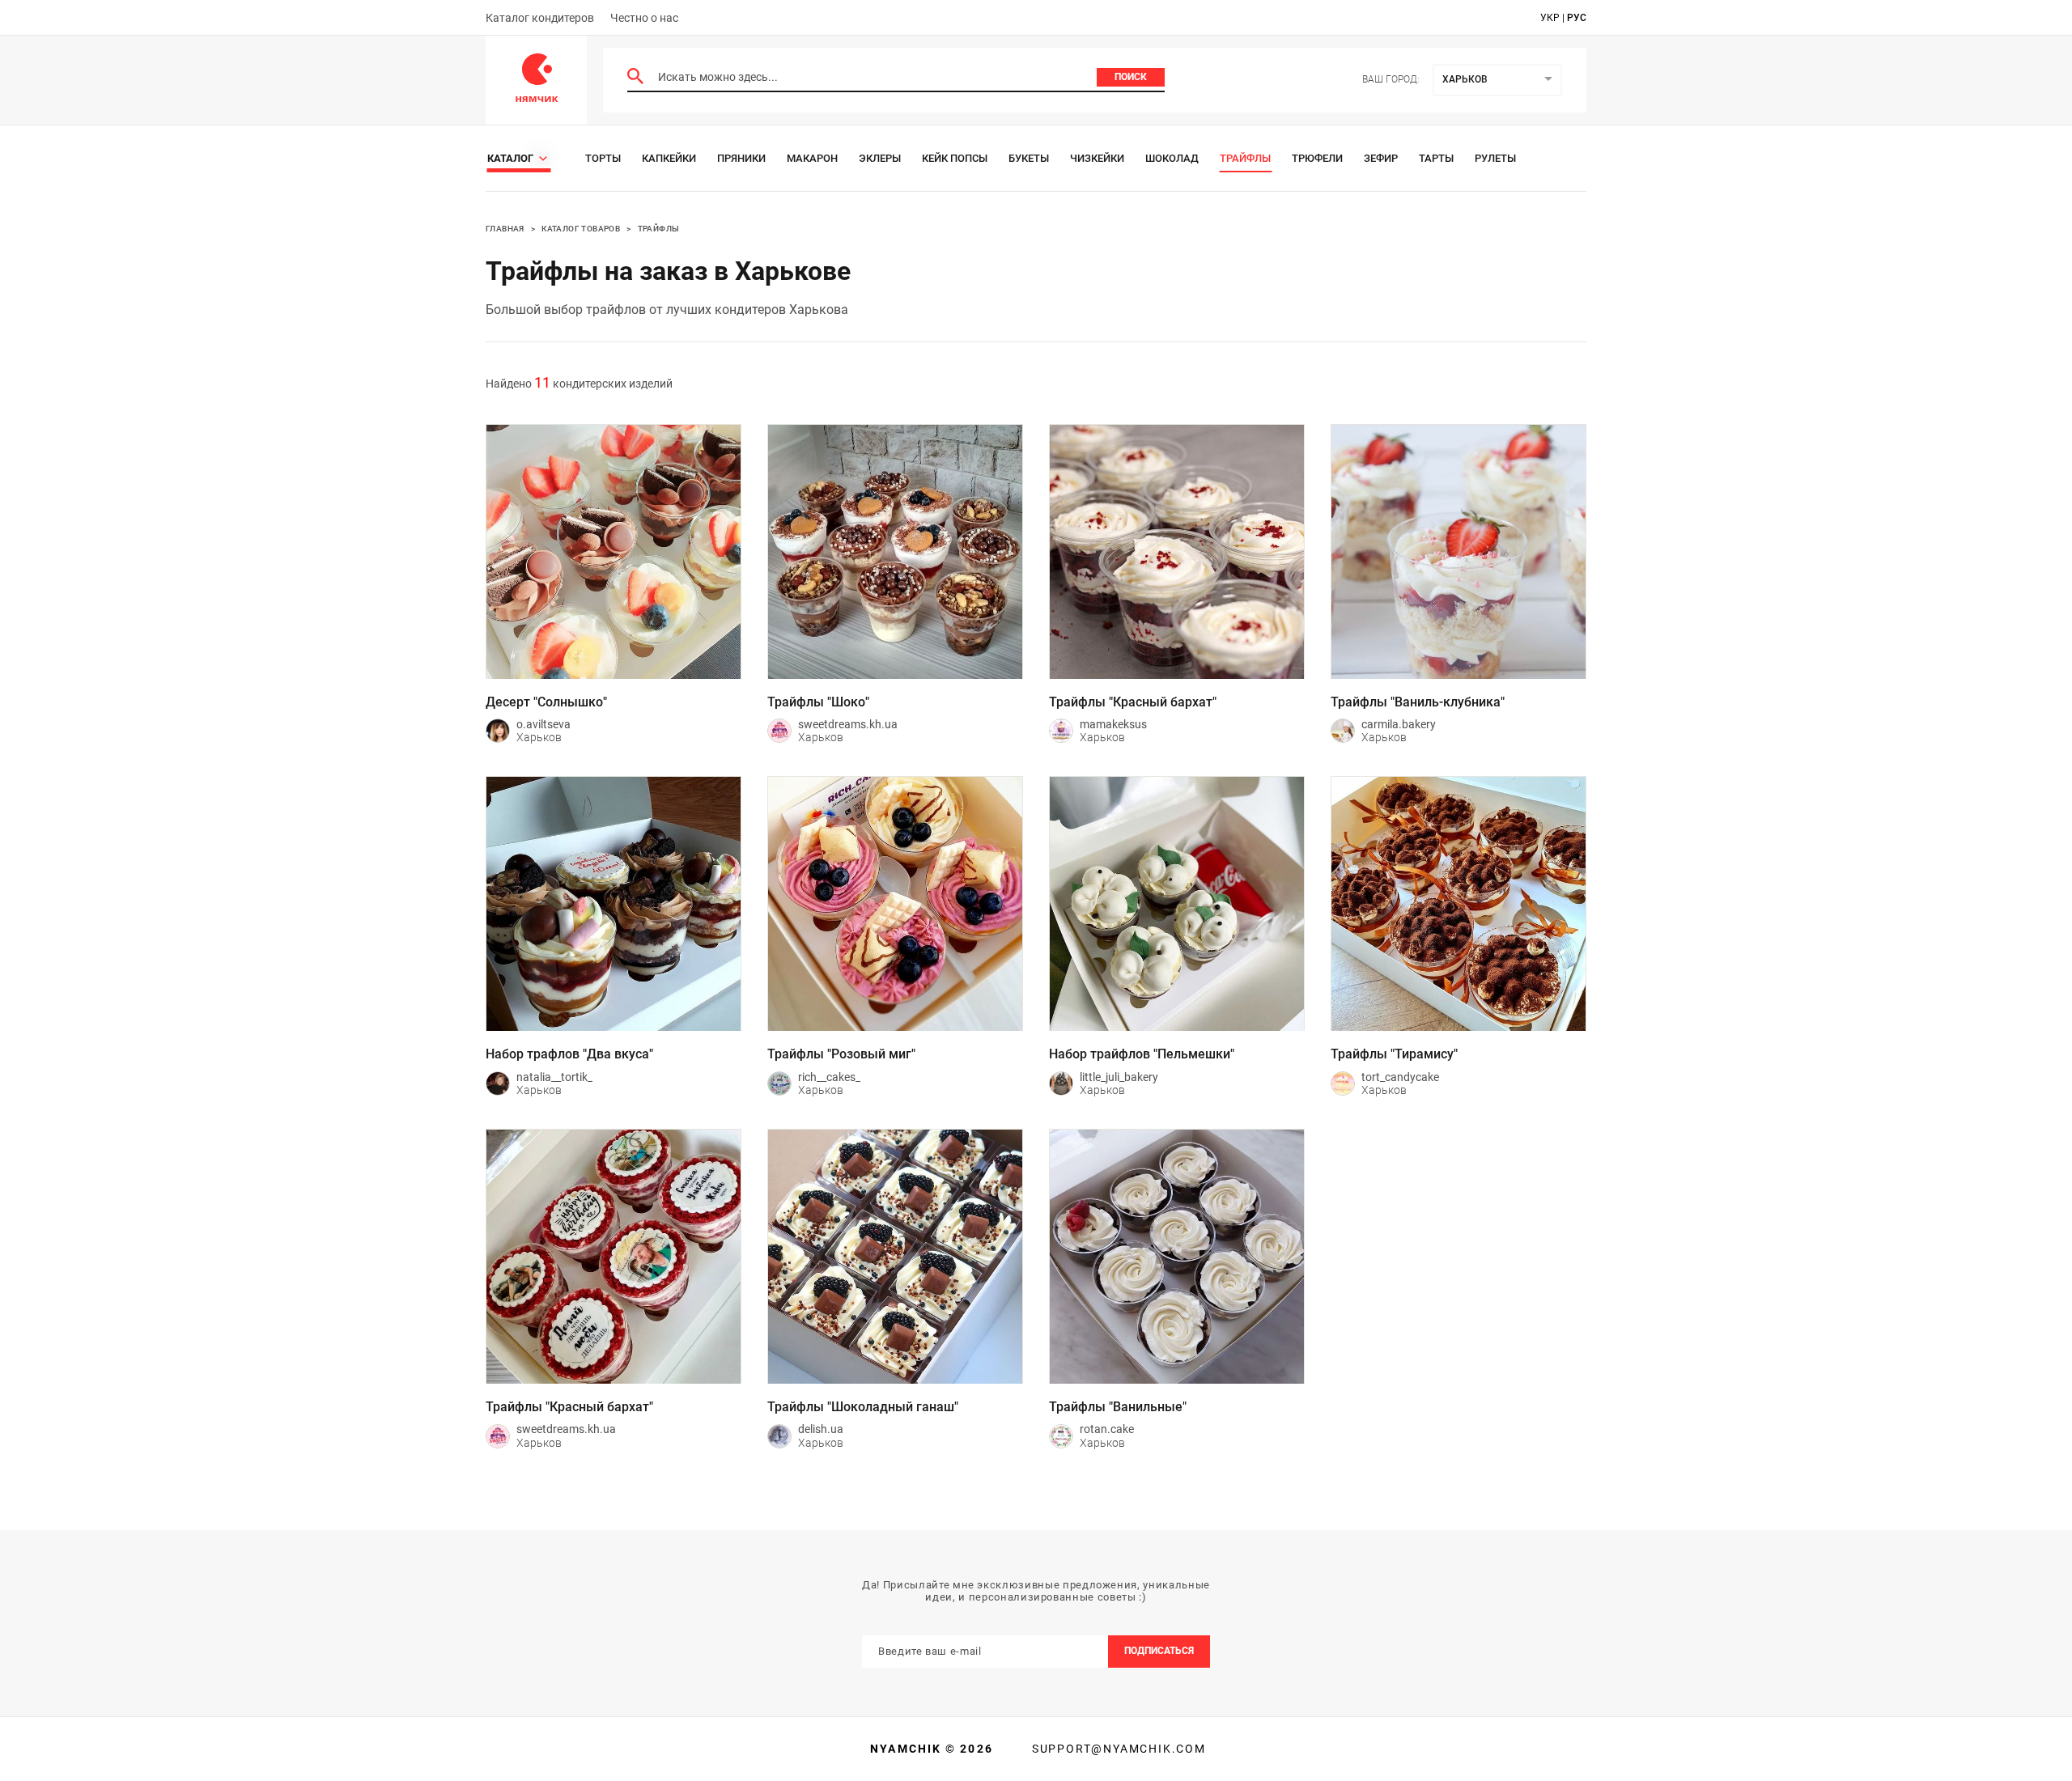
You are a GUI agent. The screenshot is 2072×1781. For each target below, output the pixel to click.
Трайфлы (1245, 158)
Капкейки (669, 158)
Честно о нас (644, 18)
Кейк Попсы (955, 158)
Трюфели (1317, 158)
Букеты (1029, 158)
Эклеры (880, 158)
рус (1577, 18)
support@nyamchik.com (1117, 1749)
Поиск (1131, 77)
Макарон (812, 158)
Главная (505, 229)
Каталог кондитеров (540, 18)
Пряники (741, 158)
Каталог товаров (581, 229)
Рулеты (1495, 158)
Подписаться (1159, 1651)
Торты (603, 158)
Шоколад (1172, 158)
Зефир (1381, 158)
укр (1550, 18)
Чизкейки (1097, 158)
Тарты (1436, 158)
